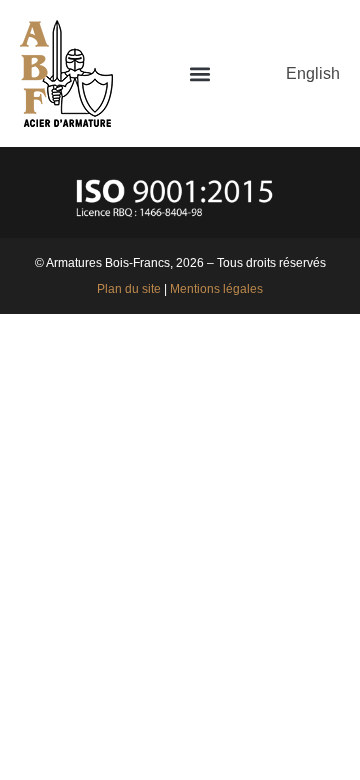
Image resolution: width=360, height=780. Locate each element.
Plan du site (129, 289)
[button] (199, 73)
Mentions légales (216, 289)
